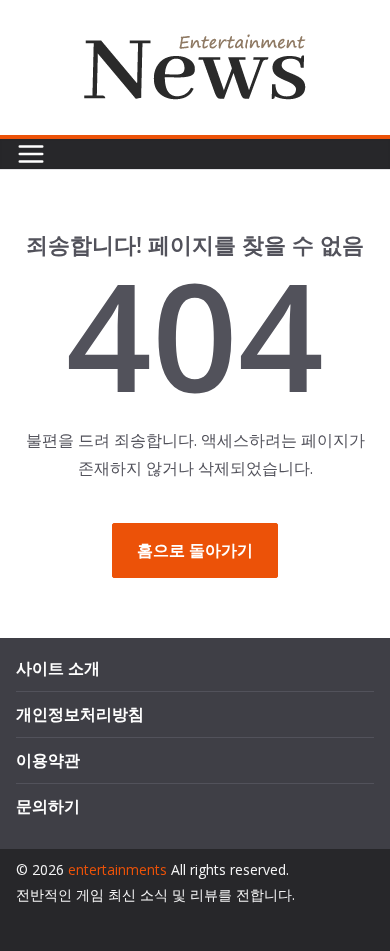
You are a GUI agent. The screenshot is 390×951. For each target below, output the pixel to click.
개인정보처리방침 (80, 714)
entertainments (117, 869)
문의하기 (48, 806)
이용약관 (48, 760)
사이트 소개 (58, 668)
